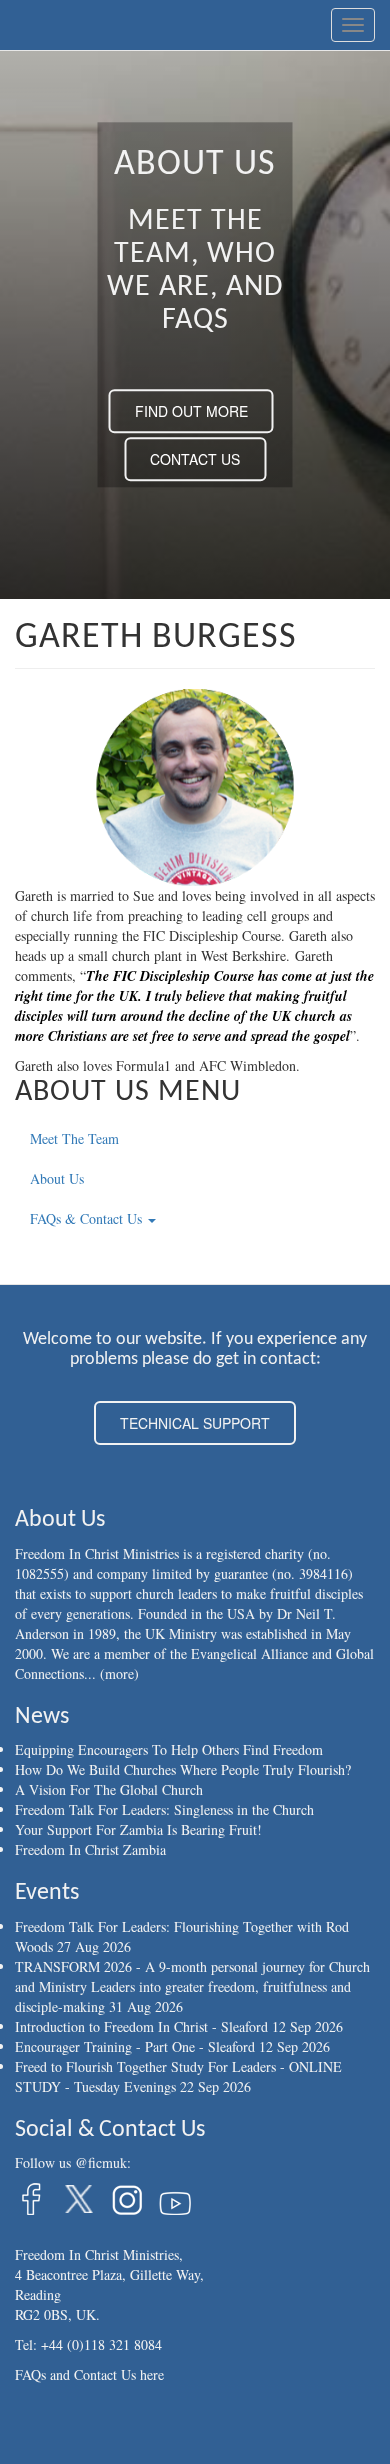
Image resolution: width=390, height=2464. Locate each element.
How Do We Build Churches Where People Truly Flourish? (183, 1769)
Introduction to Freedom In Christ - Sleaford (141, 2026)
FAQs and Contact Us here (89, 2374)
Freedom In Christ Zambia (90, 1849)
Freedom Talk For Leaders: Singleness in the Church (164, 1809)
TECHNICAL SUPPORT (195, 1423)
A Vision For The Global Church (109, 1789)
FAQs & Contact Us (88, 1218)
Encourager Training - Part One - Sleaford (135, 2046)
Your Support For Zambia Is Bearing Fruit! (138, 1829)
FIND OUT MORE (191, 412)
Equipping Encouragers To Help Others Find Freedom (169, 1749)
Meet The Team (74, 1138)
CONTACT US (195, 460)
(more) (119, 1673)
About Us (57, 1178)
